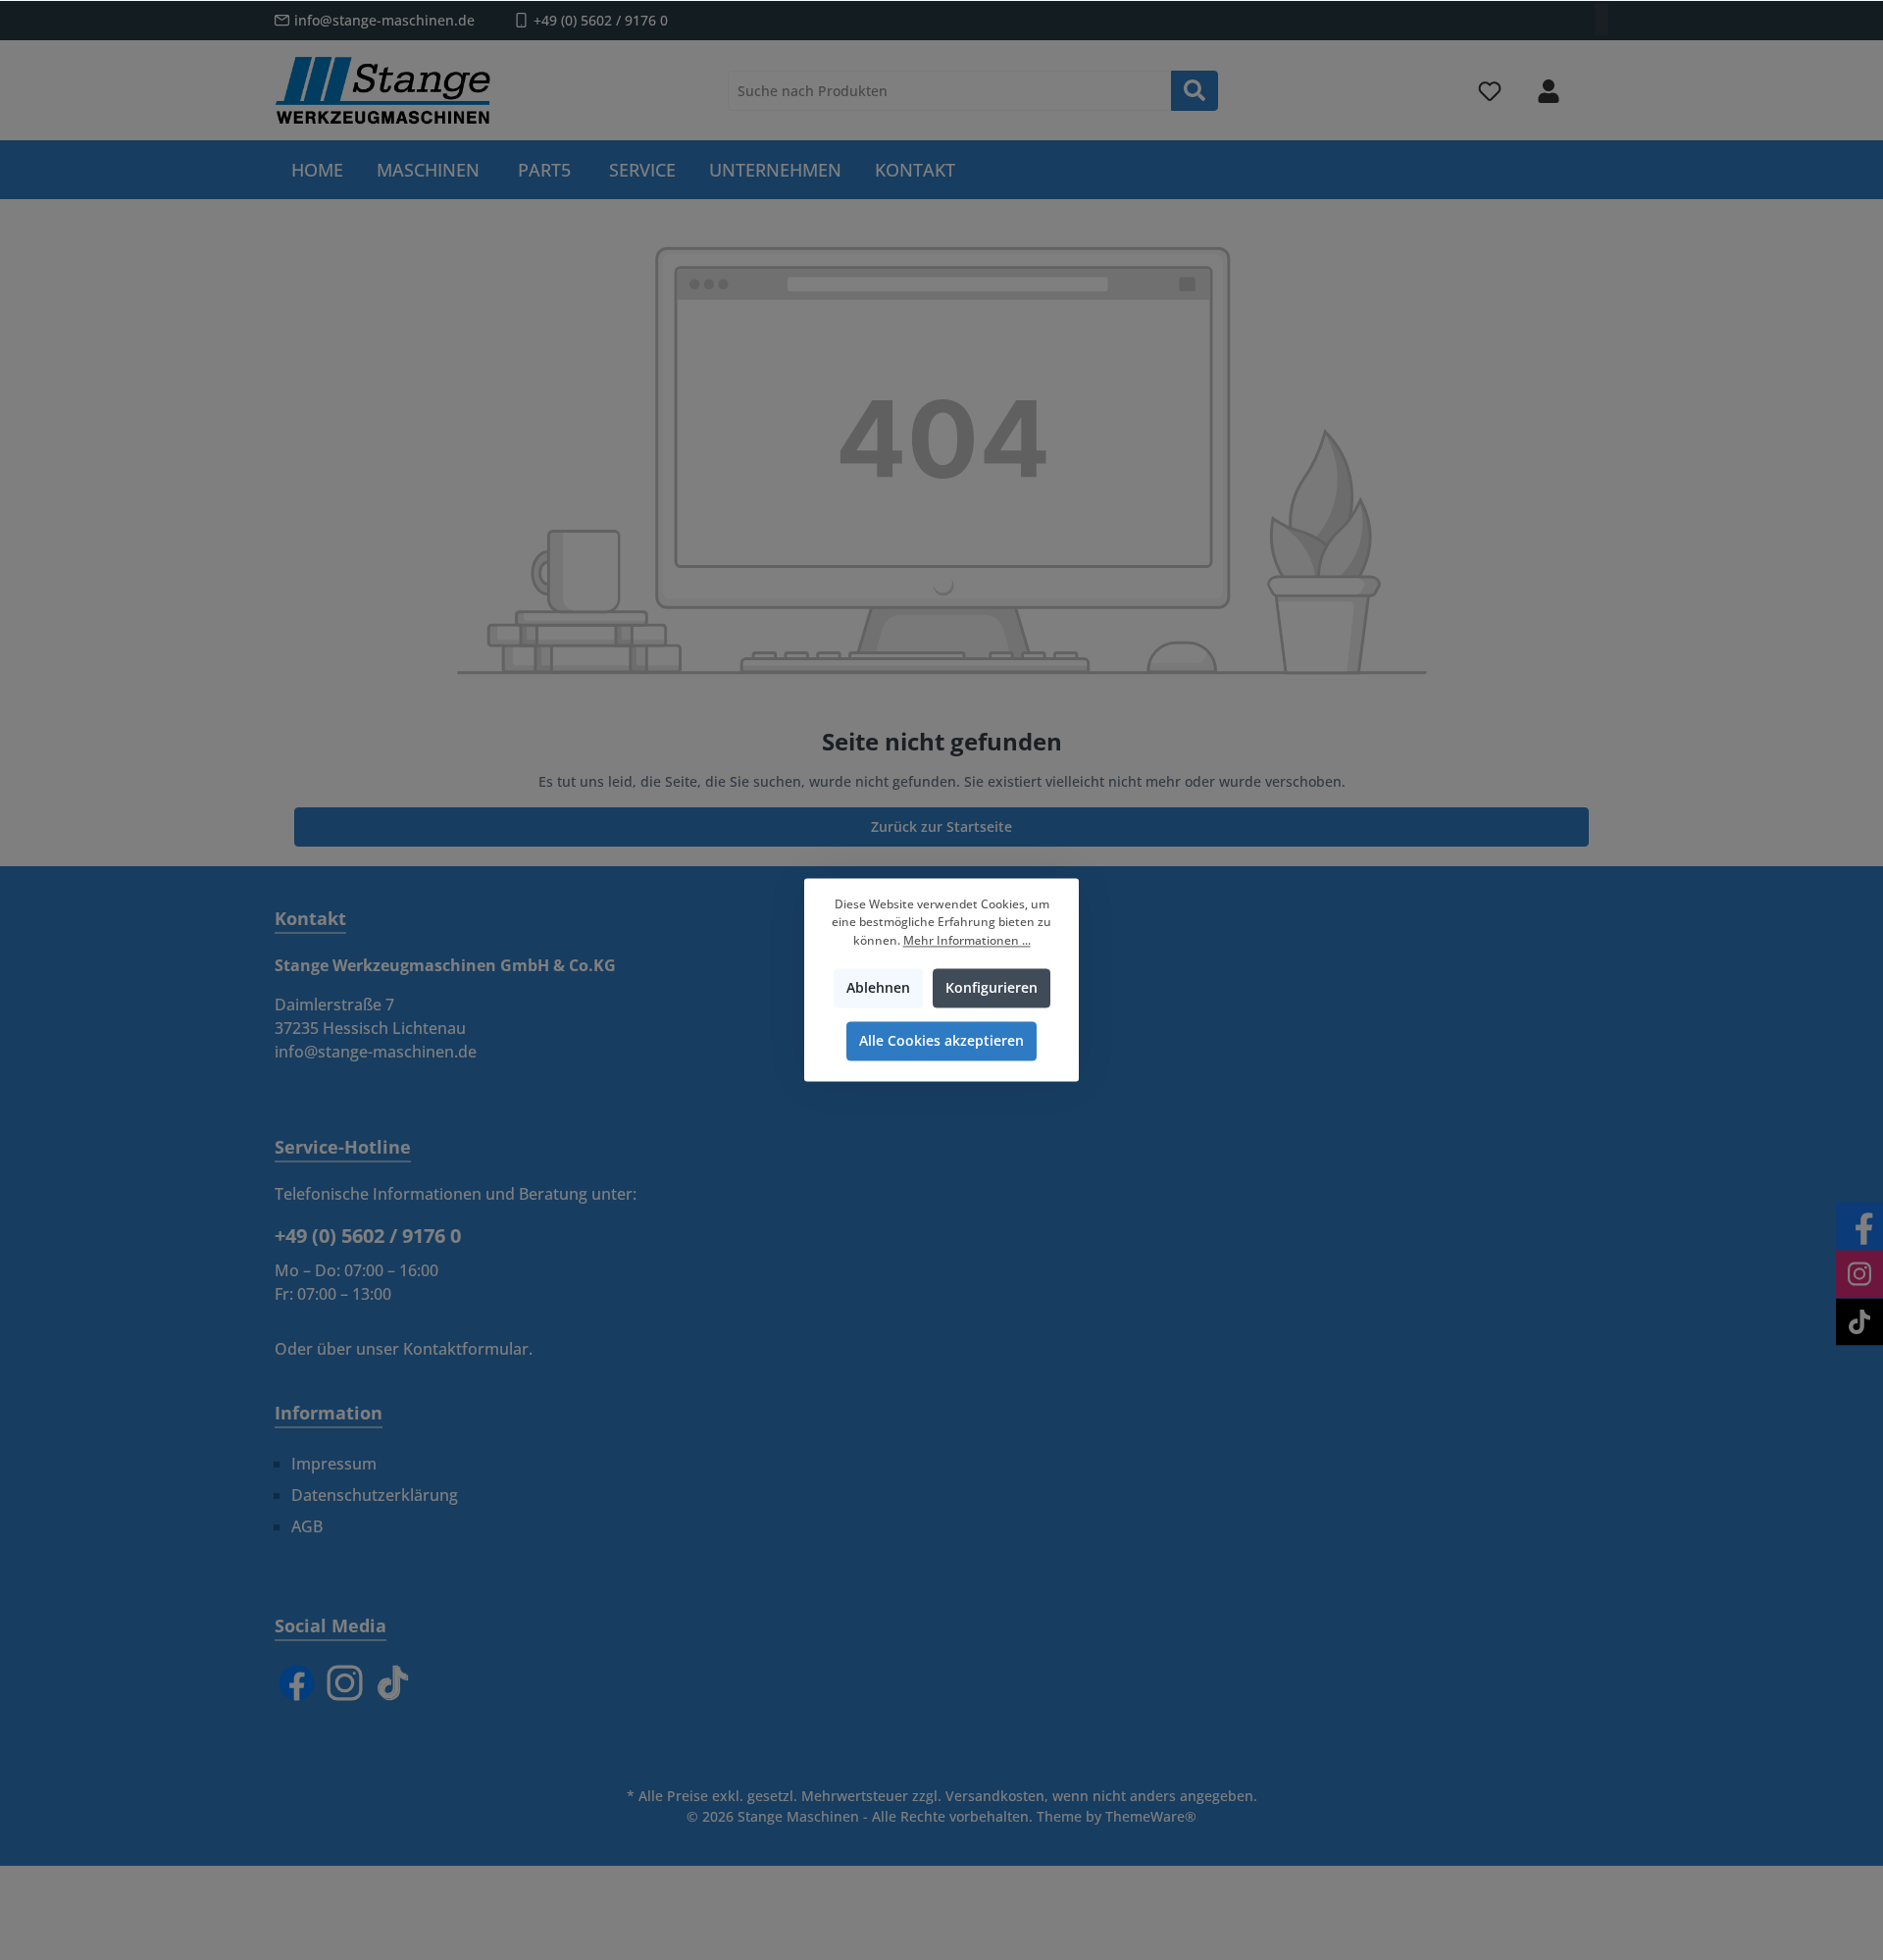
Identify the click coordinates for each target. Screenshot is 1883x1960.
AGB (307, 1526)
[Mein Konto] (1549, 91)
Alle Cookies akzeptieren (941, 1041)
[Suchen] (1195, 91)
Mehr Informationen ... (967, 940)
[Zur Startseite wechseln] (382, 90)
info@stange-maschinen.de (384, 20)
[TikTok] (393, 1683)
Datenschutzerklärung (375, 1495)
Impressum (334, 1464)
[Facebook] (297, 1683)
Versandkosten (995, 1796)
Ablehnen (878, 988)
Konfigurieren (992, 988)
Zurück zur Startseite (941, 826)
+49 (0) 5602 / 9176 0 (601, 20)
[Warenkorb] (1596, 82)
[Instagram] (345, 1683)
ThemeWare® (1151, 1816)
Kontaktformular (466, 1349)
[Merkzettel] (1490, 91)
